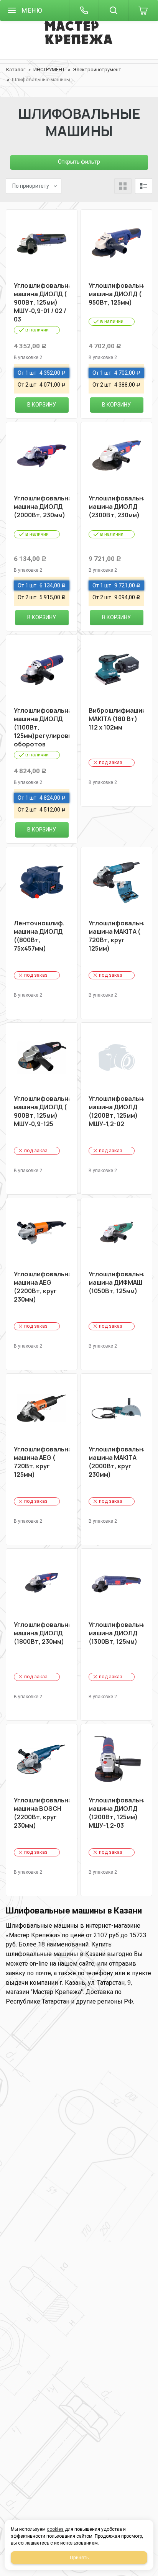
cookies (55, 2529)
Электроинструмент (97, 70)
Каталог (16, 70)
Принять (79, 2558)
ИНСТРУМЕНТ (49, 70)
